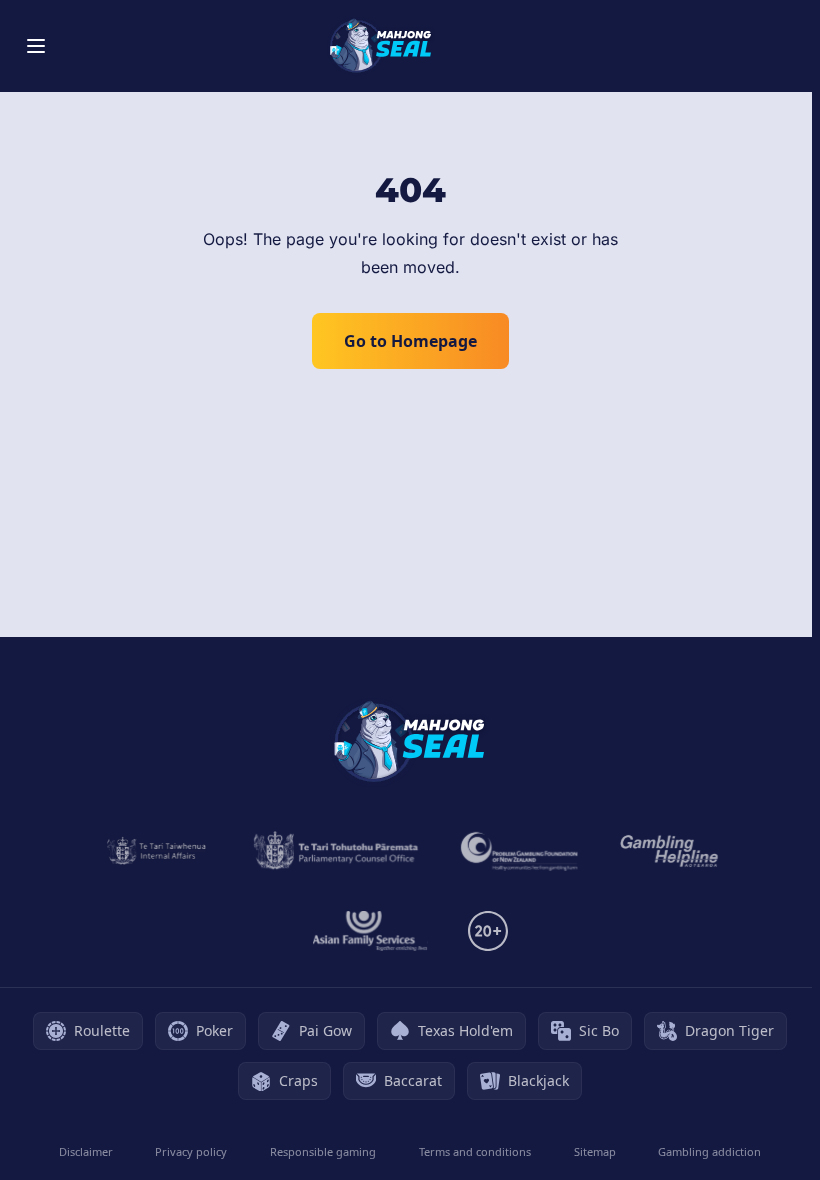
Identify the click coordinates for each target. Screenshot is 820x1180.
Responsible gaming (323, 1151)
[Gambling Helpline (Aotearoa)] (669, 851)
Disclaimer (86, 1151)
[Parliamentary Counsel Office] (336, 851)
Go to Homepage (410, 341)
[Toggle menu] (36, 46)
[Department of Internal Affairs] (156, 851)
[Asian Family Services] (370, 931)
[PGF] (519, 851)
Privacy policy (191, 1151)
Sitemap (595, 1151)
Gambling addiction (709, 1151)
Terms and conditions (475, 1151)
